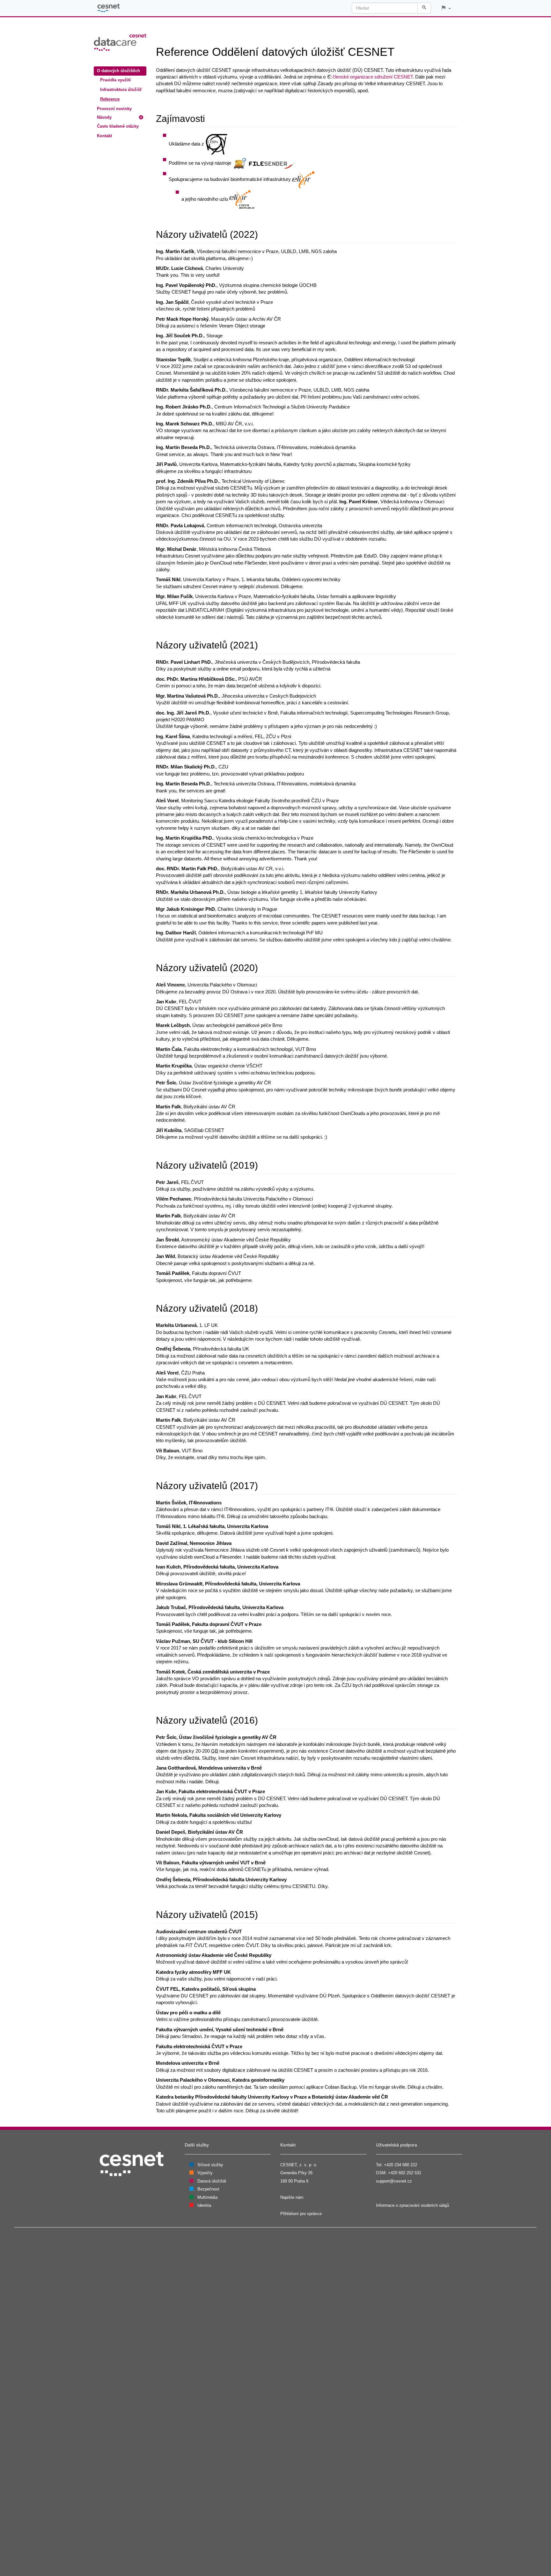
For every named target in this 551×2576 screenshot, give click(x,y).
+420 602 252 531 (405, 2173)
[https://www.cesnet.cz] (132, 2164)
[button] (446, 8)
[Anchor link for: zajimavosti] (210, 118)
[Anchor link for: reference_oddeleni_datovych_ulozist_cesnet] (400, 51)
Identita (204, 2205)
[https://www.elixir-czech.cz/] (242, 199)
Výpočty (205, 2173)
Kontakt (104, 136)
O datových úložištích (118, 71)
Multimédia (207, 2197)
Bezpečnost (208, 2189)
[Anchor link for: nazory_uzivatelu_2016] (263, 1719)
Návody (104, 117)
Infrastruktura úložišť (121, 90)
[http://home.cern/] (217, 144)
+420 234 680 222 (400, 2165)
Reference (110, 99)
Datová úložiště (212, 2181)
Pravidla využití (115, 80)
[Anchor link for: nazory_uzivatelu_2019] (263, 1164)
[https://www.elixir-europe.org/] (303, 180)
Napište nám (292, 2197)
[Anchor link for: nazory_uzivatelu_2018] (263, 1307)
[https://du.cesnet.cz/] (120, 42)
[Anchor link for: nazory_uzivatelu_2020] (263, 967)
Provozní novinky (114, 109)
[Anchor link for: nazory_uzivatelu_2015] (263, 1914)
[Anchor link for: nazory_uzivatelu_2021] (263, 644)
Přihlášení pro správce (301, 2214)
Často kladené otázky (118, 126)
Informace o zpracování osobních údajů (412, 2205)
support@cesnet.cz (394, 2181)
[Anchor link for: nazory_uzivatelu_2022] (263, 234)
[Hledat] (424, 8)
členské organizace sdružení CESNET (373, 77)
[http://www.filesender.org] (264, 163)
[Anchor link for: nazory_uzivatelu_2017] (263, 1485)
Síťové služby (210, 2165)
